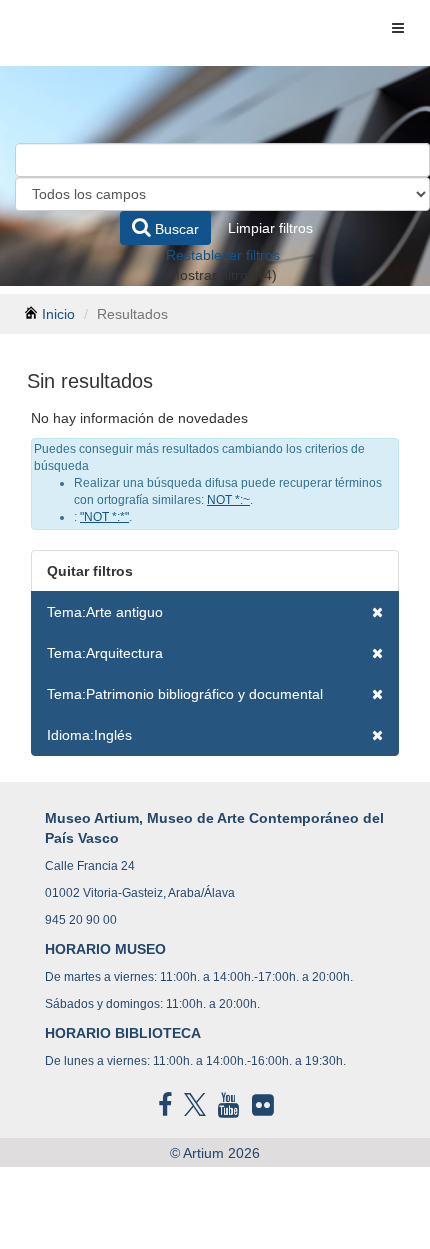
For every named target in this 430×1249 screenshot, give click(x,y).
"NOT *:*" (104, 517)
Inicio (58, 314)
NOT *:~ (228, 500)
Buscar (175, 229)
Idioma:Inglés (89, 735)
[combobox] (222, 160)
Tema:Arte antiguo (105, 612)
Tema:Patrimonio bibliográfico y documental (185, 694)
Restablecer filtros (223, 255)
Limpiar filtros (270, 228)
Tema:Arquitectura (105, 653)
